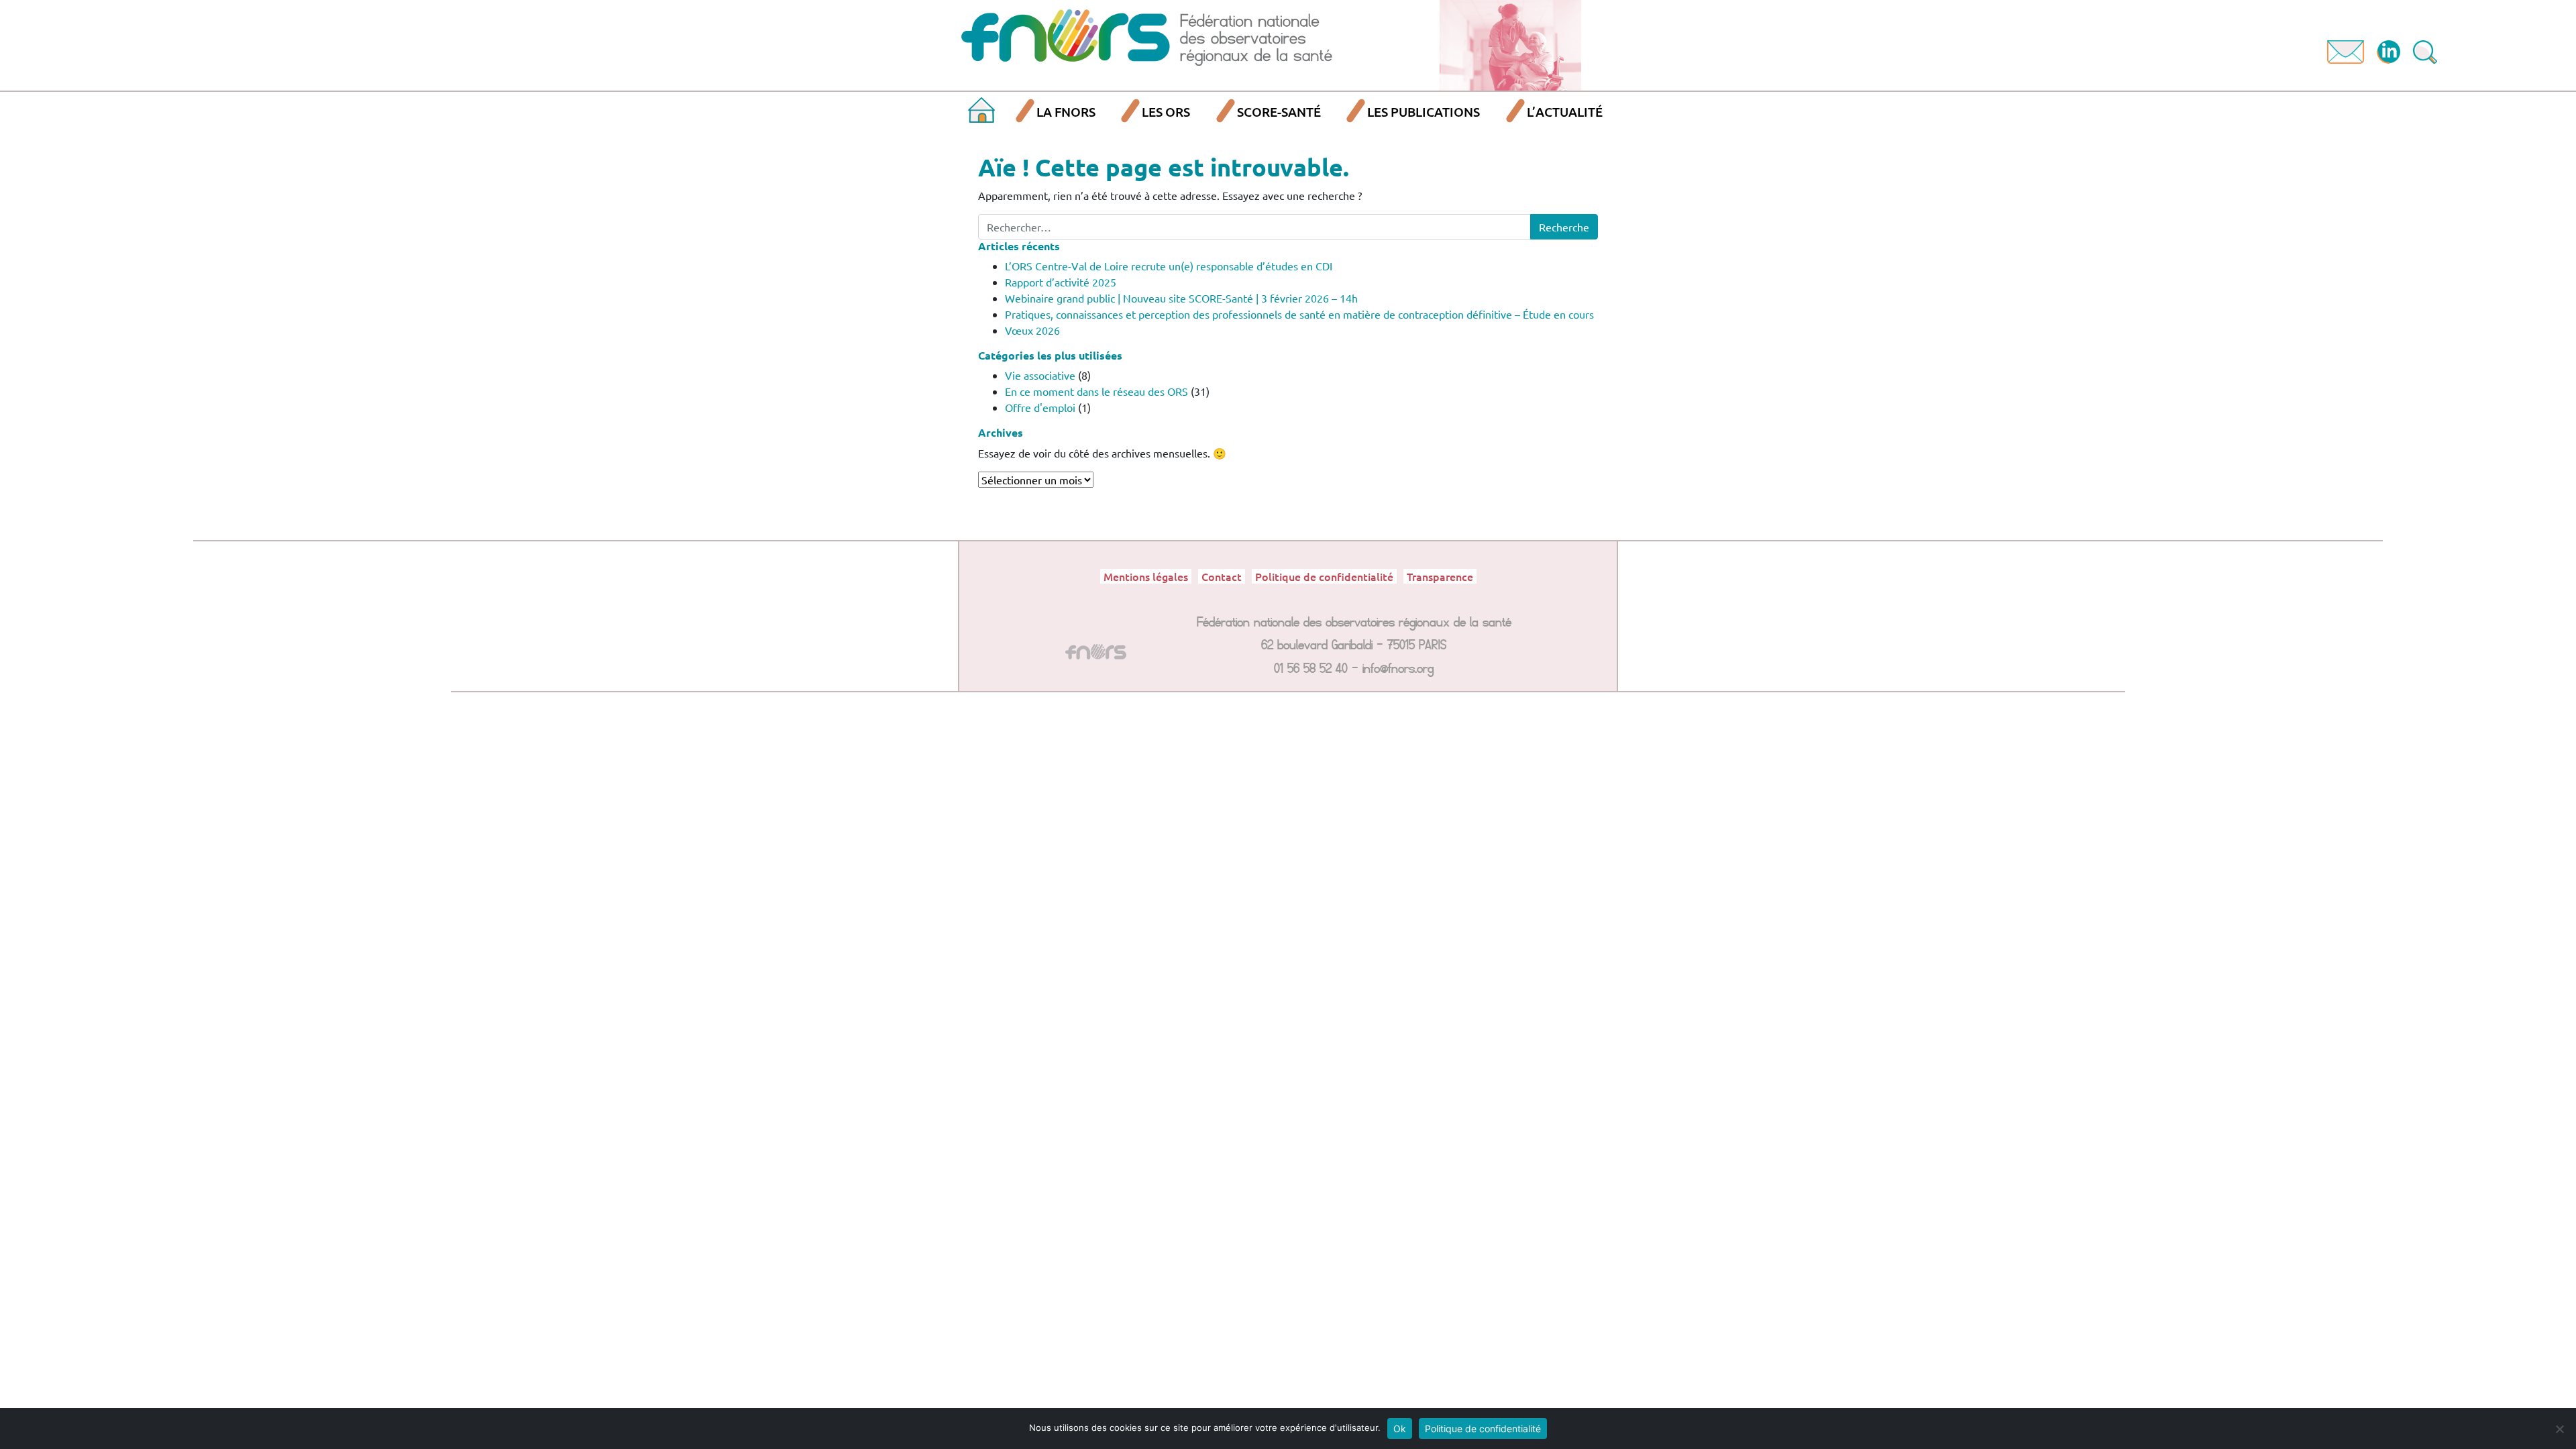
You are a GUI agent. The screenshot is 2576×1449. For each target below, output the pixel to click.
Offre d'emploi (1040, 407)
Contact (1222, 576)
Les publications (1424, 112)
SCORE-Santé (1279, 112)
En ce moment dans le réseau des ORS (1096, 391)
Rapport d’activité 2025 (1061, 282)
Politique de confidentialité (1324, 576)
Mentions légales (1146, 576)
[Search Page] (2425, 50)
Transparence (1440, 576)
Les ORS (1166, 112)
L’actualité (1565, 112)
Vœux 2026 (1032, 330)
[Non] (2559, 1429)
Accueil (981, 112)
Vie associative (1040, 375)
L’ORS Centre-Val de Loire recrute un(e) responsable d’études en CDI (1169, 266)
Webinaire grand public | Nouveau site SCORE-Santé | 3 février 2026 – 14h (1181, 298)
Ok (1400, 1429)
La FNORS (1066, 112)
